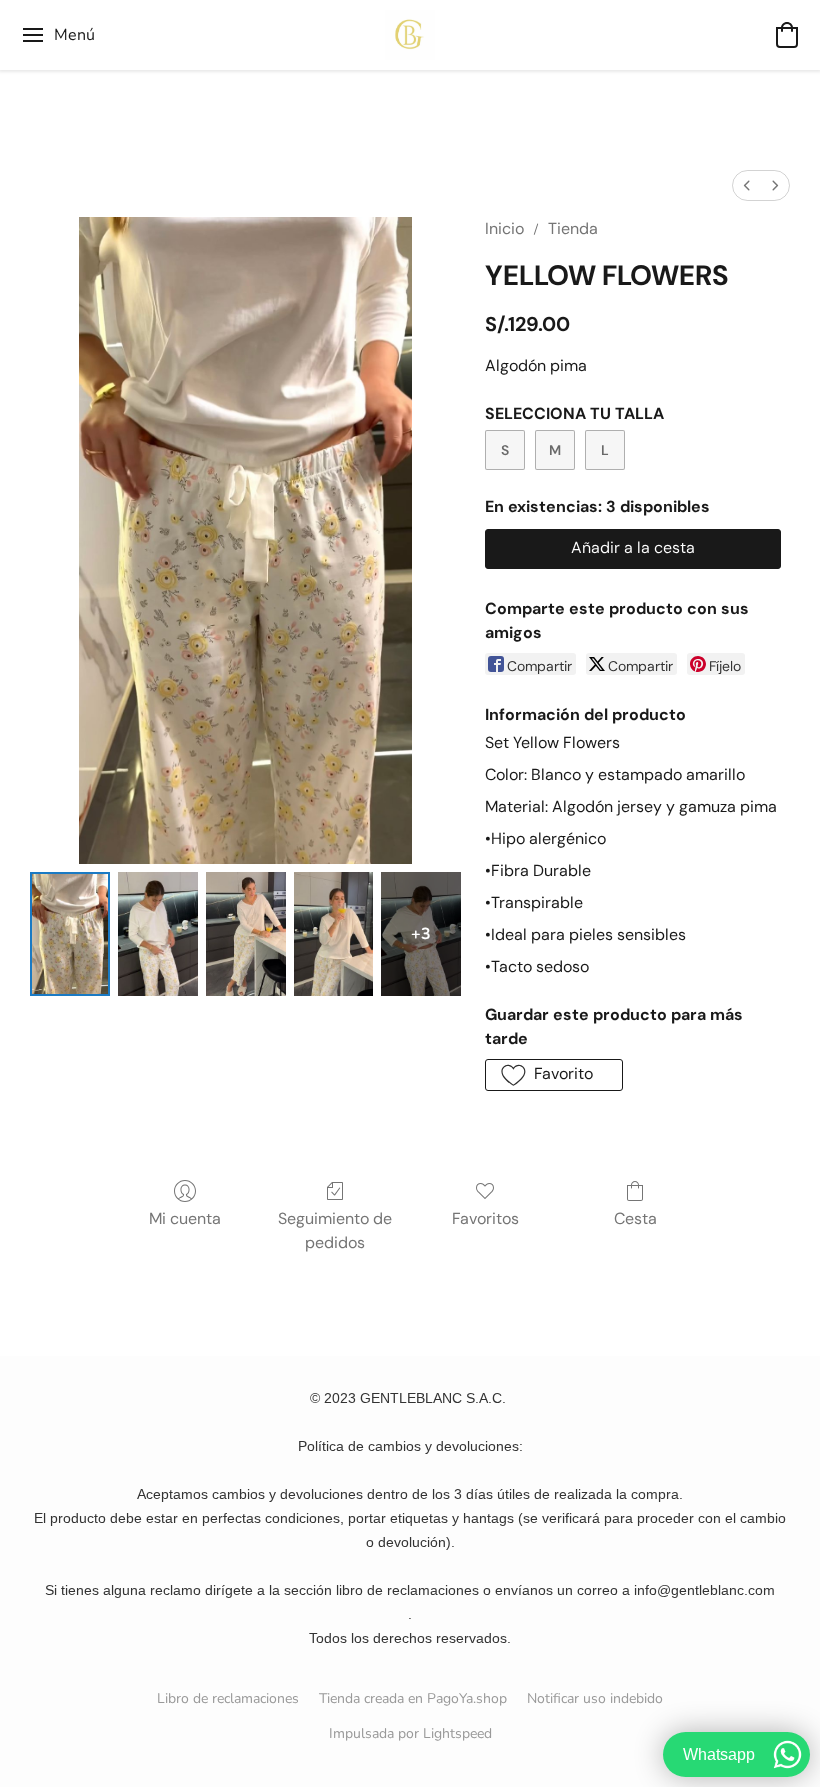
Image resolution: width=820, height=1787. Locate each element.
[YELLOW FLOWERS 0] (70, 934)
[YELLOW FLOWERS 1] (158, 934)
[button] (410, 35)
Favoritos (485, 1218)
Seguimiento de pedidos (335, 1230)
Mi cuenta (185, 1218)
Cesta (635, 1218)
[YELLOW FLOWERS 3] (334, 934)
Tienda (573, 228)
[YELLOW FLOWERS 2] (246, 934)
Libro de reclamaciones (228, 1698)
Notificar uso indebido (595, 1698)
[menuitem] (747, 185)
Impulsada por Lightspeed (410, 1733)
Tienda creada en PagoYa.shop (413, 1698)
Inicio (504, 228)
